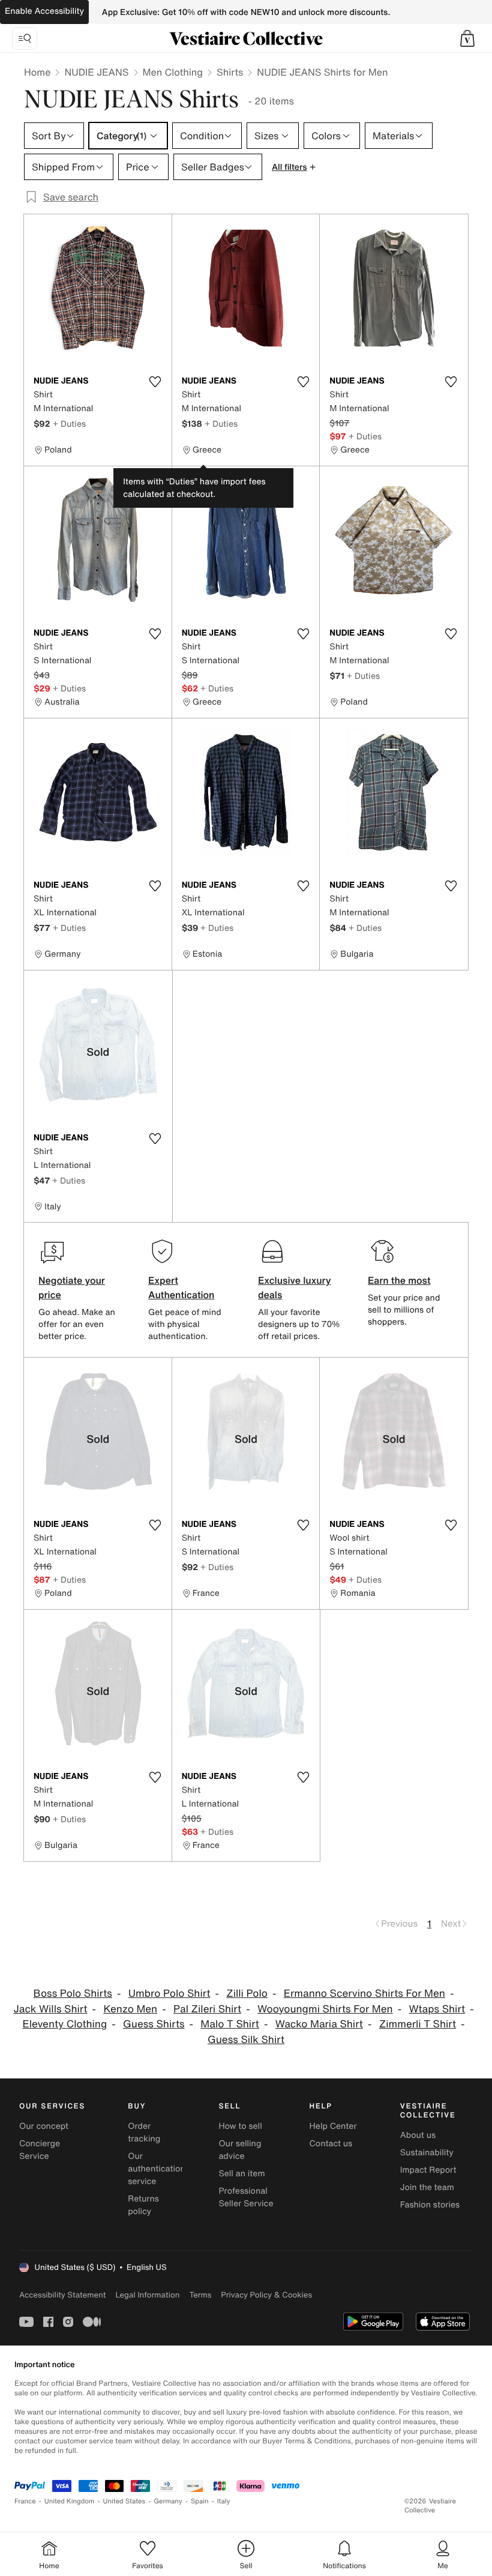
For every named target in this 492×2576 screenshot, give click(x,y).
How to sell (240, 2126)
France (25, 2501)
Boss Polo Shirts (73, 1994)
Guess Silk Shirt (246, 2040)
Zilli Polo (247, 1994)
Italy (224, 2501)
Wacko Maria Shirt (319, 2024)
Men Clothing (173, 72)
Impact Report (428, 2170)
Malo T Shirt (230, 2024)
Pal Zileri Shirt (207, 2009)
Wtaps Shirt (437, 2009)
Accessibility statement (62, 2295)
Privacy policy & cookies (266, 2295)
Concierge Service (40, 2150)
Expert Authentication (181, 1287)
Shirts (230, 72)
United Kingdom (70, 2501)
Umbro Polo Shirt (169, 1994)
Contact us (331, 2144)
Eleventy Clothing (64, 2024)
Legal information (147, 2295)
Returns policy (143, 2205)
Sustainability (427, 2153)
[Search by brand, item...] (25, 38)
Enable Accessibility (44, 11)
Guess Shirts (154, 2024)
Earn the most (399, 1280)
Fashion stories (430, 2205)
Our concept (44, 2126)
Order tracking (144, 2132)
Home (37, 72)
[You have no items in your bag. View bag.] (467, 38)
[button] (467, 38)
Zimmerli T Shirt (418, 2024)
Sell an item (241, 2174)
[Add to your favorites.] (155, 382)
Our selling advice (240, 2150)
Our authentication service (157, 2169)
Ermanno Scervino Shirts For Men (364, 1994)
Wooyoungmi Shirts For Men (325, 2009)
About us (418, 2135)
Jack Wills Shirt (50, 2009)
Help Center (333, 2126)
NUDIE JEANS (96, 72)
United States (124, 2501)
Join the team (427, 2187)
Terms (200, 2295)
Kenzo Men (130, 2009)
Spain (200, 2501)
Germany (168, 2501)
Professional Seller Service (246, 2197)
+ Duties (69, 423)
